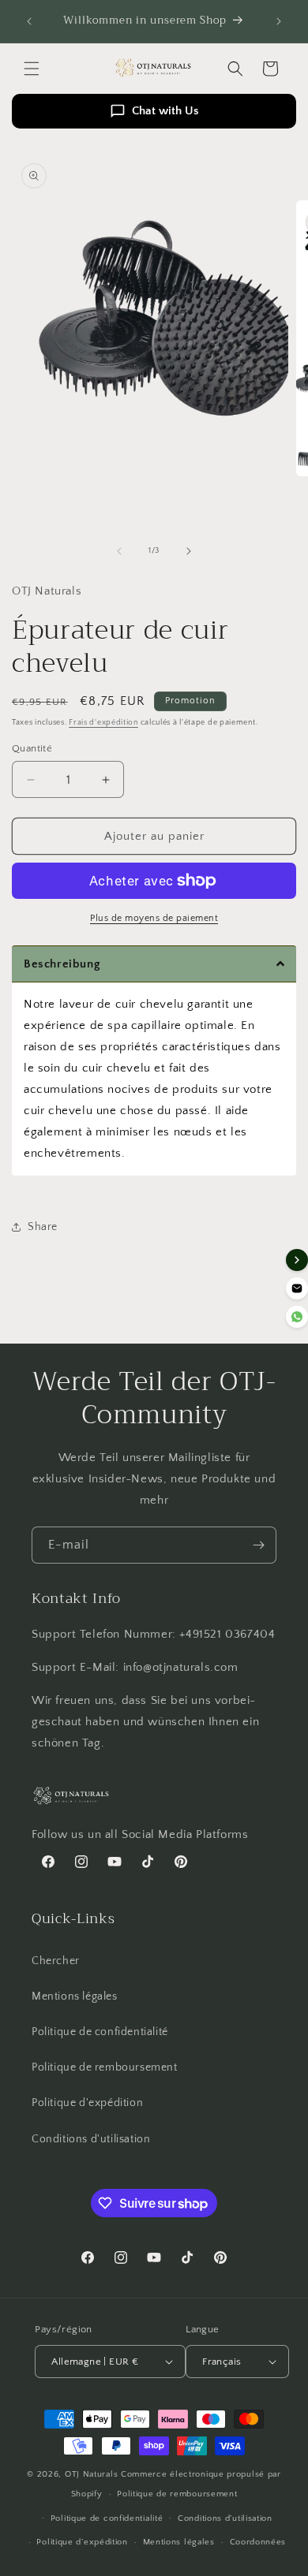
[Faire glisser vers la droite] (189, 551)
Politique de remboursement (105, 2067)
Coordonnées (258, 2542)
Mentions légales (75, 1996)
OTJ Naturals (93, 2474)
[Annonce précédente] (29, 21)
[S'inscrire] (258, 1545)
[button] (32, 69)
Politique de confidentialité (100, 2032)
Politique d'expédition (87, 2103)
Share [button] (43, 1227)
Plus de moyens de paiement (154, 918)
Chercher (56, 1961)
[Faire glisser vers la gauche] (119, 551)
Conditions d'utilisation (91, 2139)
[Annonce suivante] (279, 21)
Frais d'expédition (103, 723)
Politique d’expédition (82, 2542)
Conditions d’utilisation (225, 2518)
